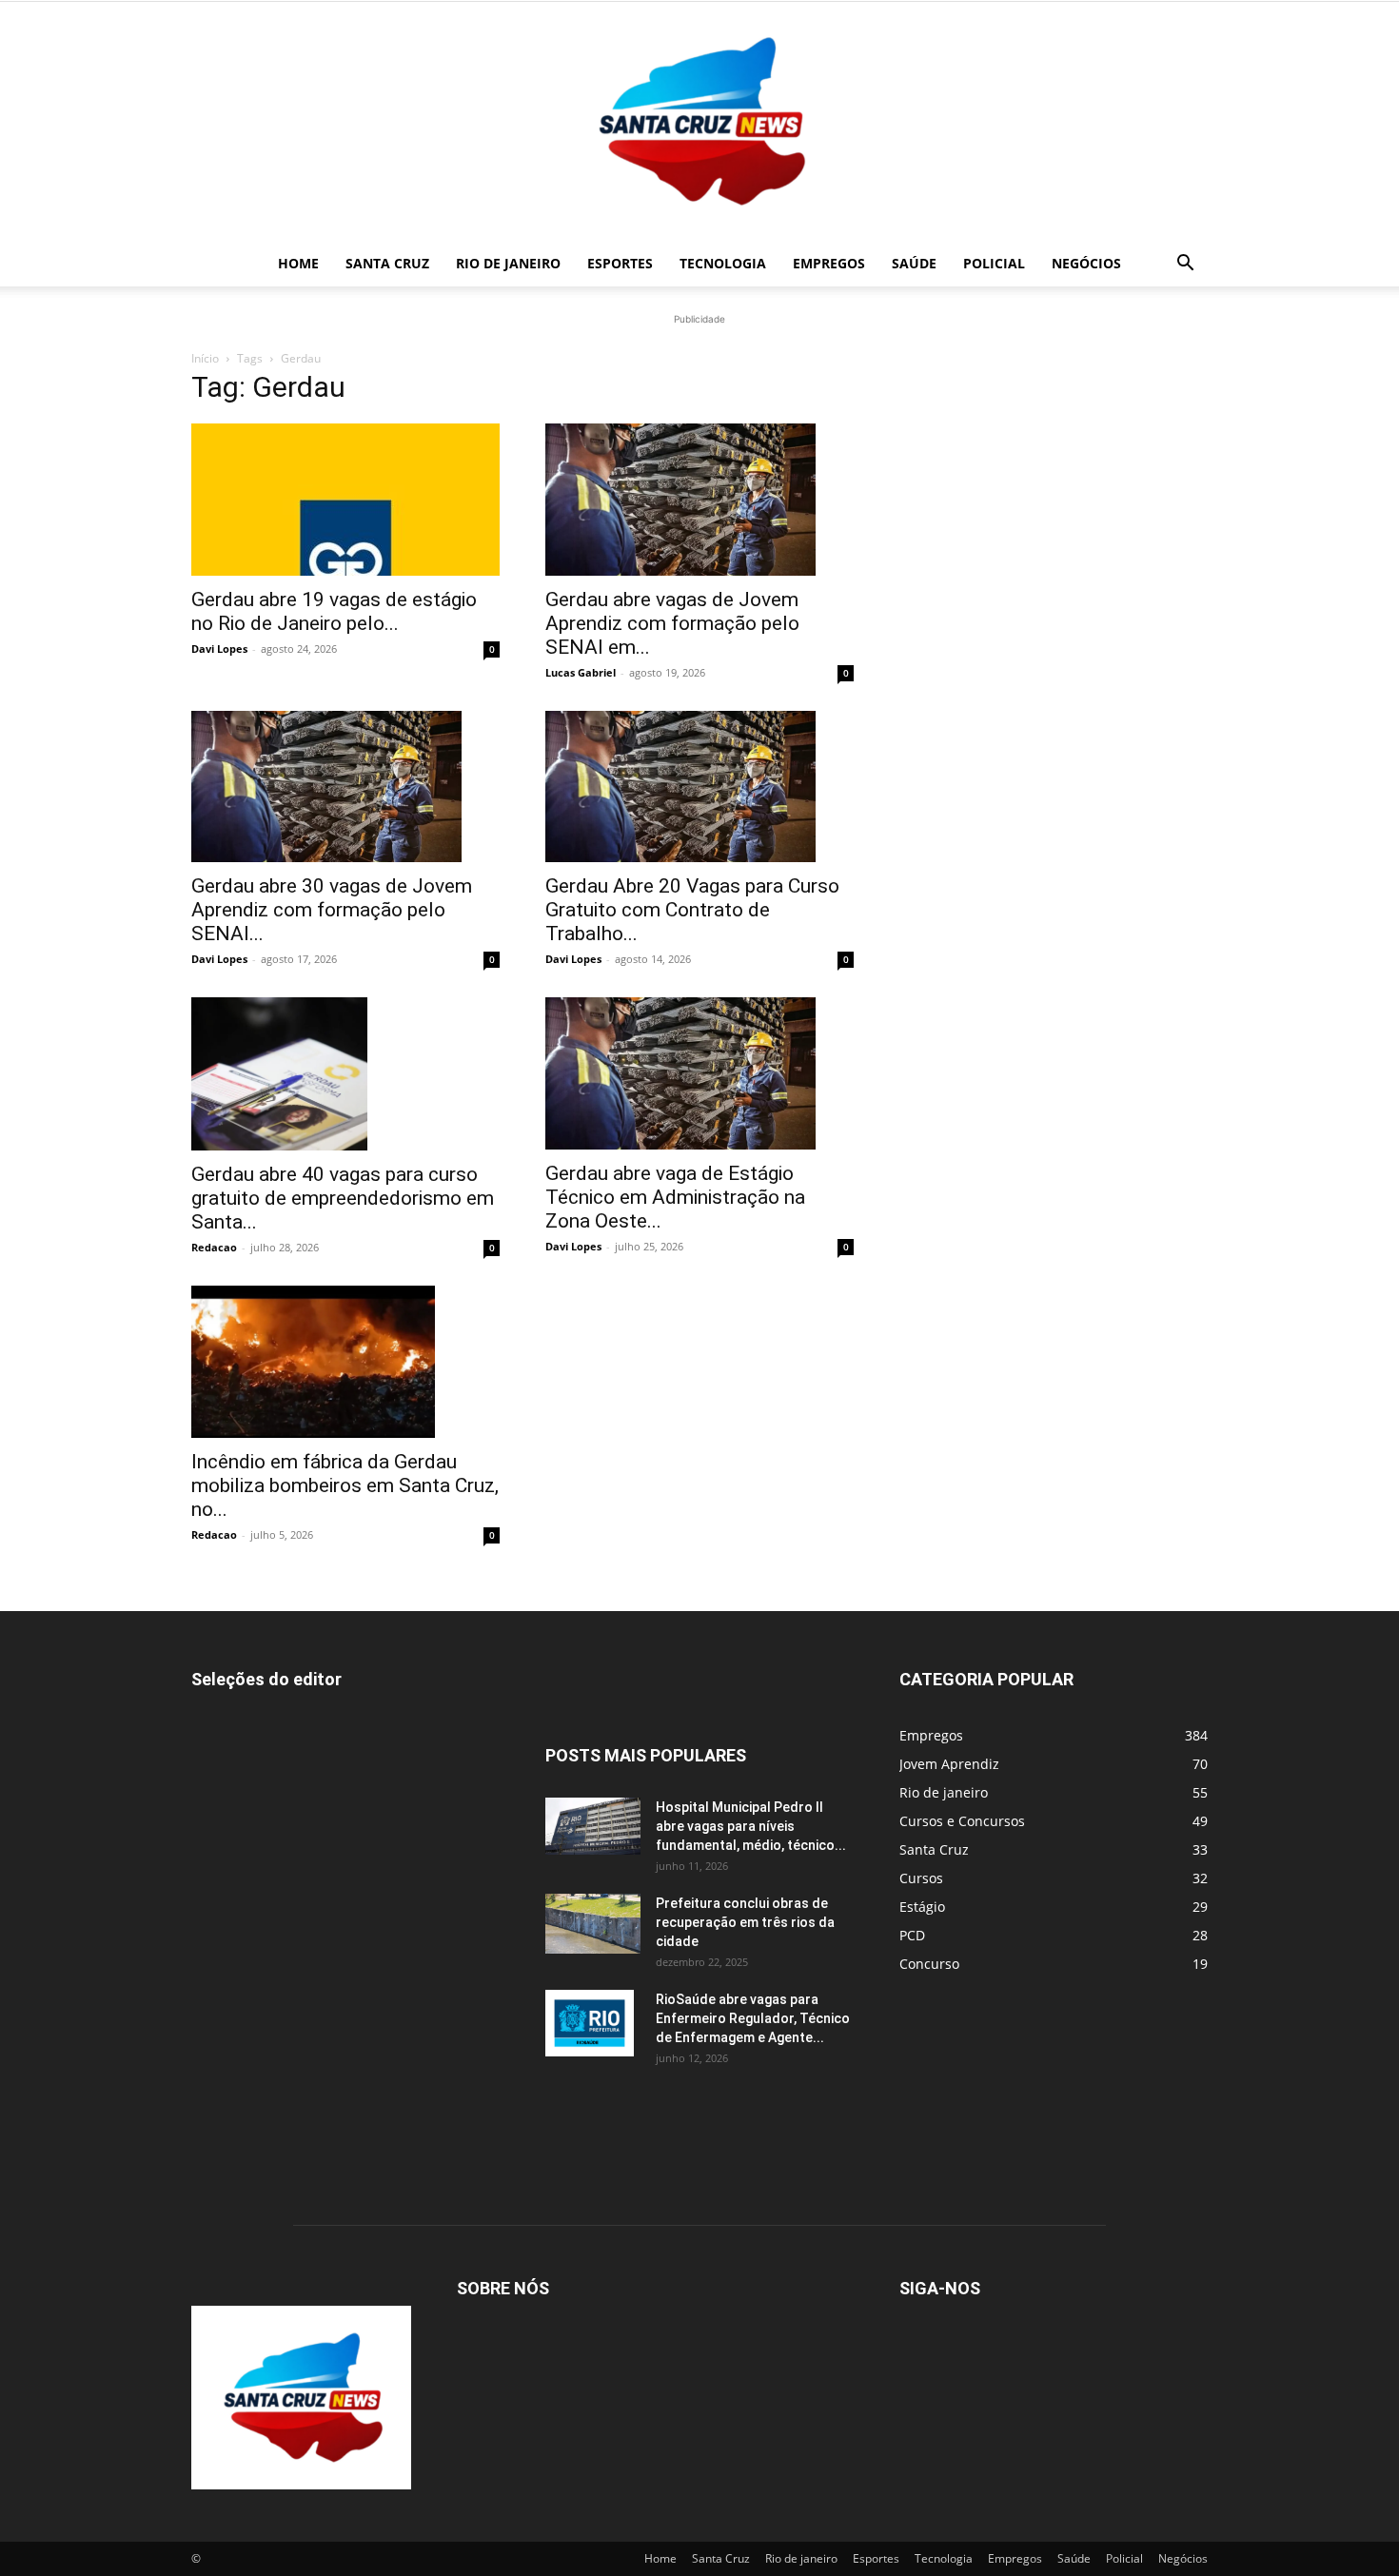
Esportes (620, 263)
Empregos (829, 263)
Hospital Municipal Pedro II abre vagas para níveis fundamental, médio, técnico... (751, 1826)
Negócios (1086, 263)
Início (205, 358)
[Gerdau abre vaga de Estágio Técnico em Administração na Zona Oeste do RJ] (699, 1073)
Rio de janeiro (508, 263)
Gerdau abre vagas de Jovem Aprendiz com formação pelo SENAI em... (672, 623)
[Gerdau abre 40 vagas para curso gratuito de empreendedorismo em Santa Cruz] (345, 1073)
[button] (1185, 265)
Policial (994, 263)
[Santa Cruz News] (699, 121)
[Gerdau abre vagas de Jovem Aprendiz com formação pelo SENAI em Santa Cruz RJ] (699, 500)
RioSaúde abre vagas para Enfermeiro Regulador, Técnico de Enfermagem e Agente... (753, 2018)
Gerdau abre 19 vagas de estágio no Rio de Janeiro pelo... (334, 611)
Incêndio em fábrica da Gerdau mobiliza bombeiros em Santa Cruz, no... (345, 1485)
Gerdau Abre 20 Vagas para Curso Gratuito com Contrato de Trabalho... (692, 910)
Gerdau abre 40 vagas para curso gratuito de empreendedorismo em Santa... (343, 1198)
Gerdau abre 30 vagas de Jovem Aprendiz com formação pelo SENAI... (332, 910)
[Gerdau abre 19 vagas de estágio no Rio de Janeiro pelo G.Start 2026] (345, 500)
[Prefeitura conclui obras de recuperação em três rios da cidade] (593, 1924)
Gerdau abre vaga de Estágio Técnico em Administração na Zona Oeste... (675, 1197)
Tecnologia (723, 263)
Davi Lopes (219, 649)
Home (298, 263)
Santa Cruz (387, 263)
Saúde (914, 263)
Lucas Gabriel (581, 672)
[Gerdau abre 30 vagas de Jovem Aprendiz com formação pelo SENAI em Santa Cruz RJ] (345, 787)
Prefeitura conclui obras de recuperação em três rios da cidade (745, 1922)
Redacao (214, 1247)
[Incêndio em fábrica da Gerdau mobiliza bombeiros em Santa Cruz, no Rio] (345, 1362)
